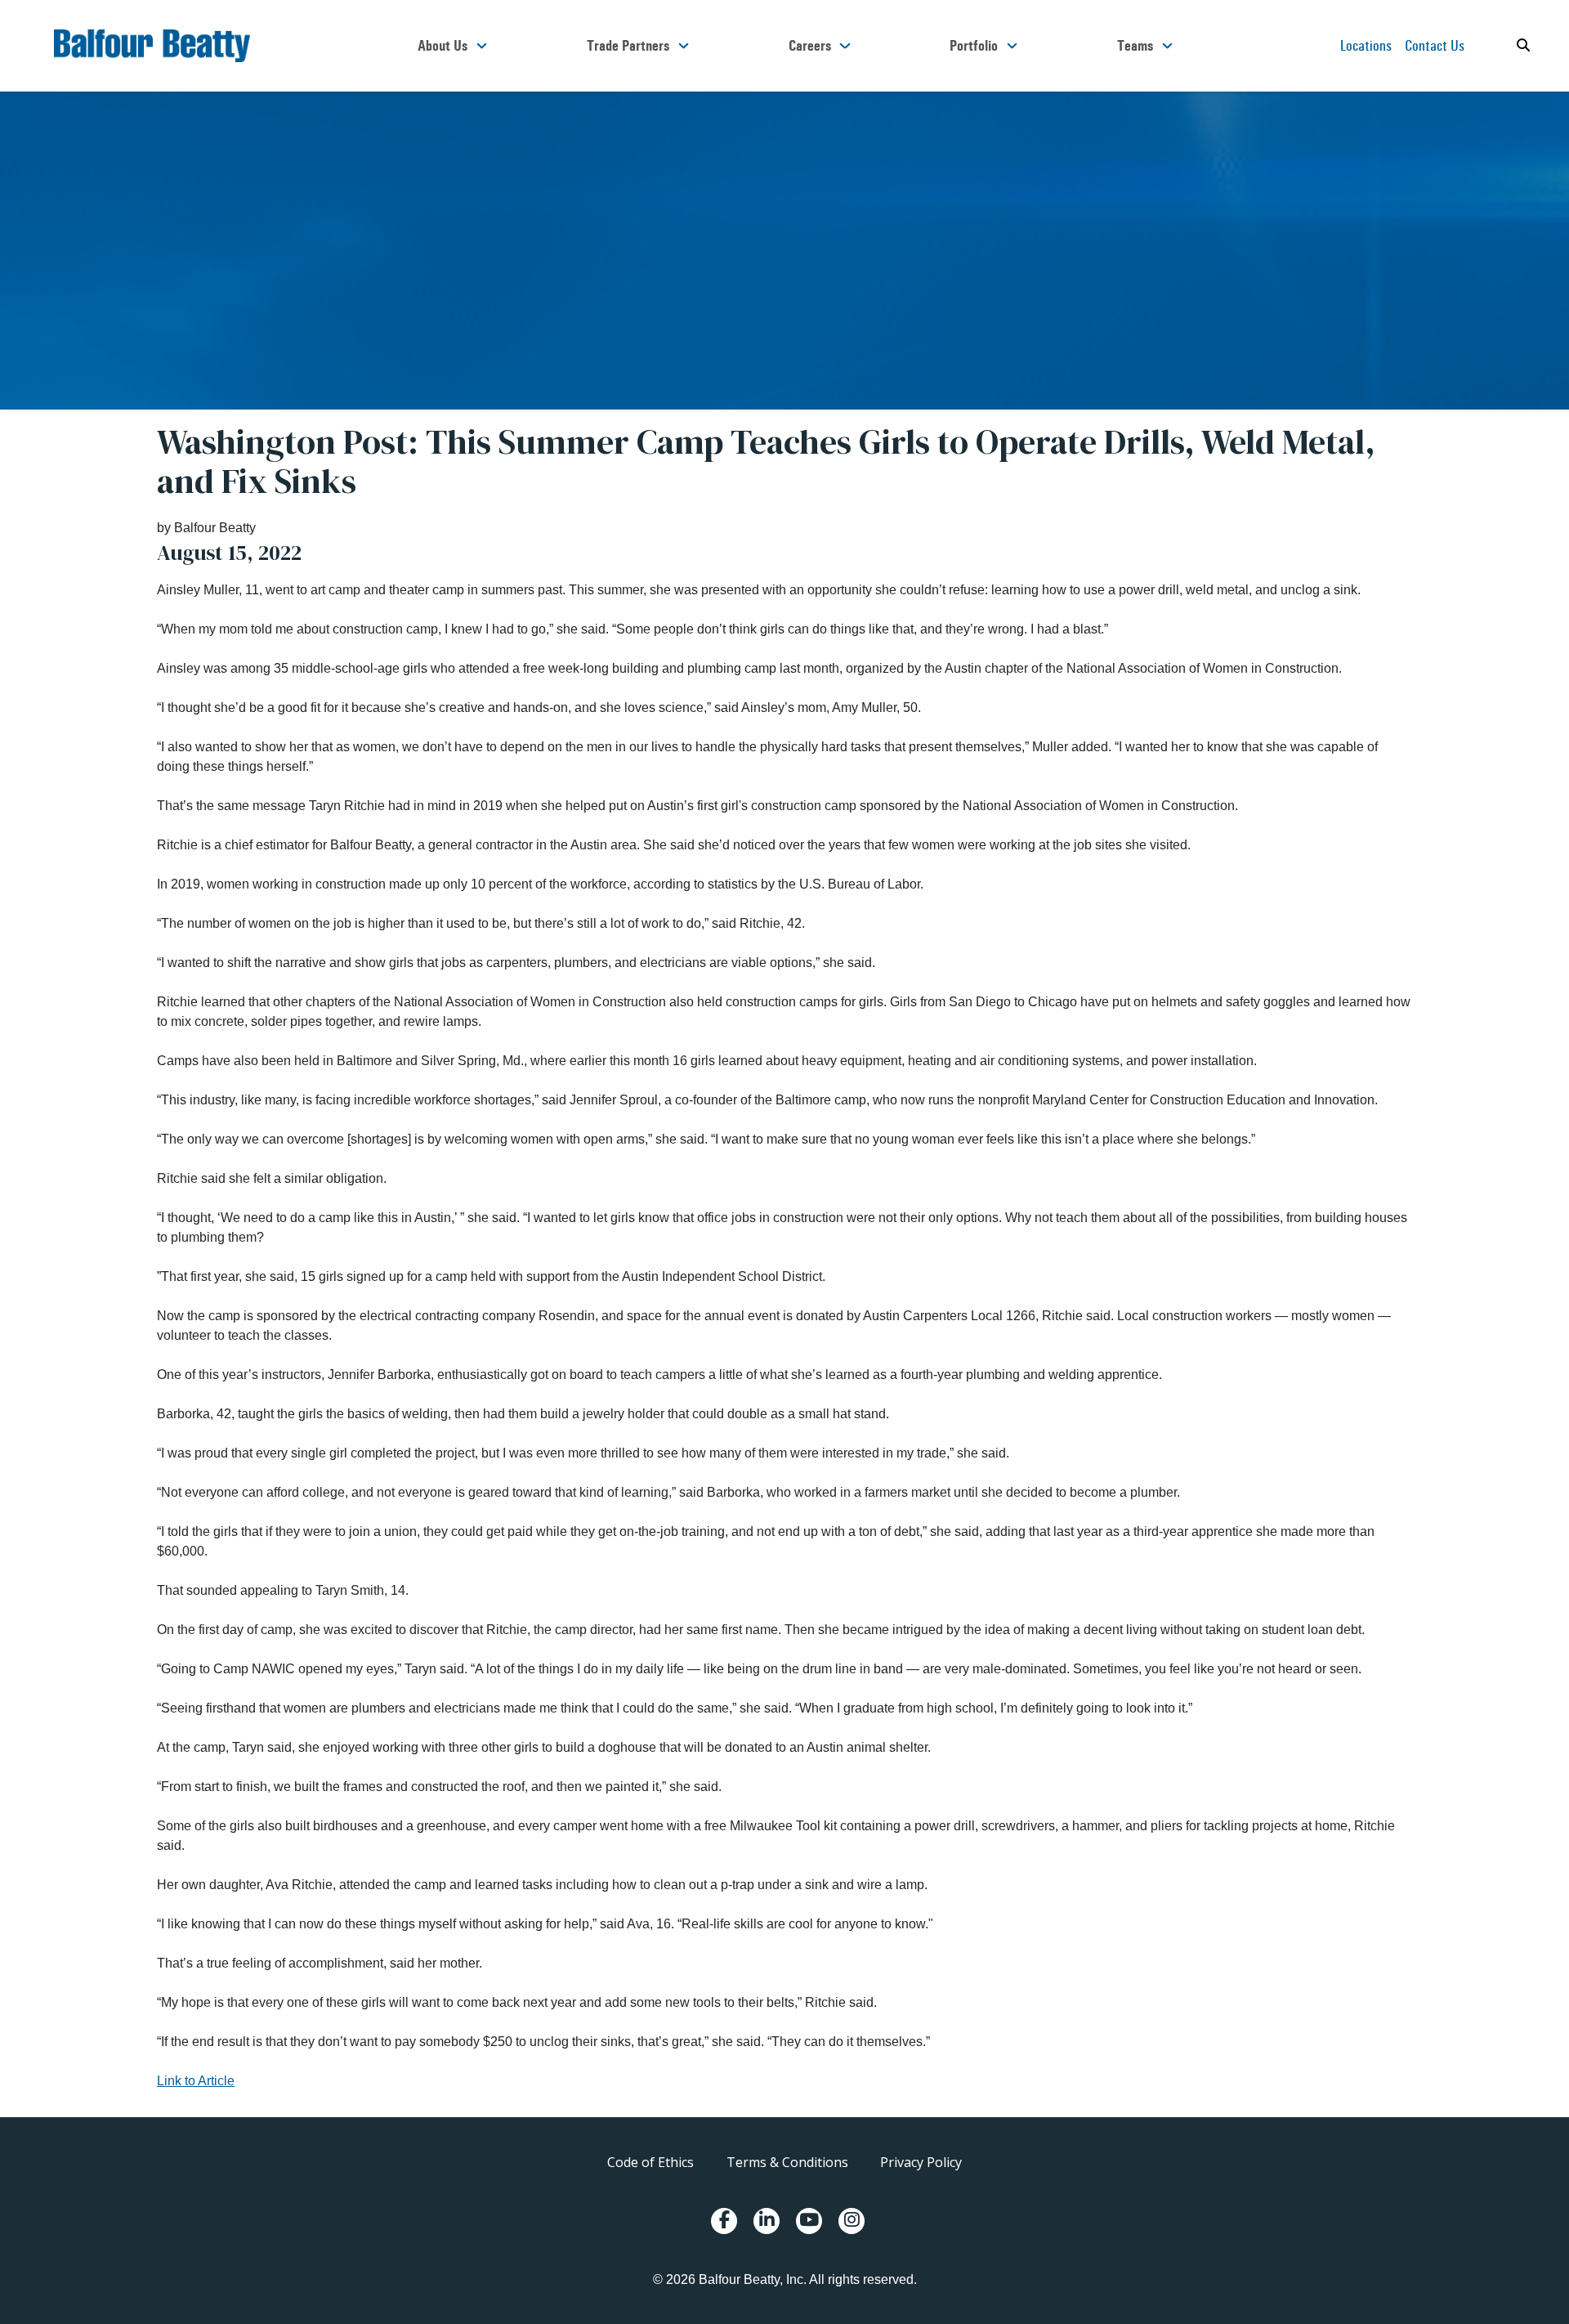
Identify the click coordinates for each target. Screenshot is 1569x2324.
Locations (1366, 45)
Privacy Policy (921, 2162)
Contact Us (1435, 45)
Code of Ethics (650, 2162)
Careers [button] (810, 46)
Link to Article (196, 2081)
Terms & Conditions (787, 2162)
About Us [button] (443, 46)
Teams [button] (1135, 46)
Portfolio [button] (974, 46)
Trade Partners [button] (628, 46)
